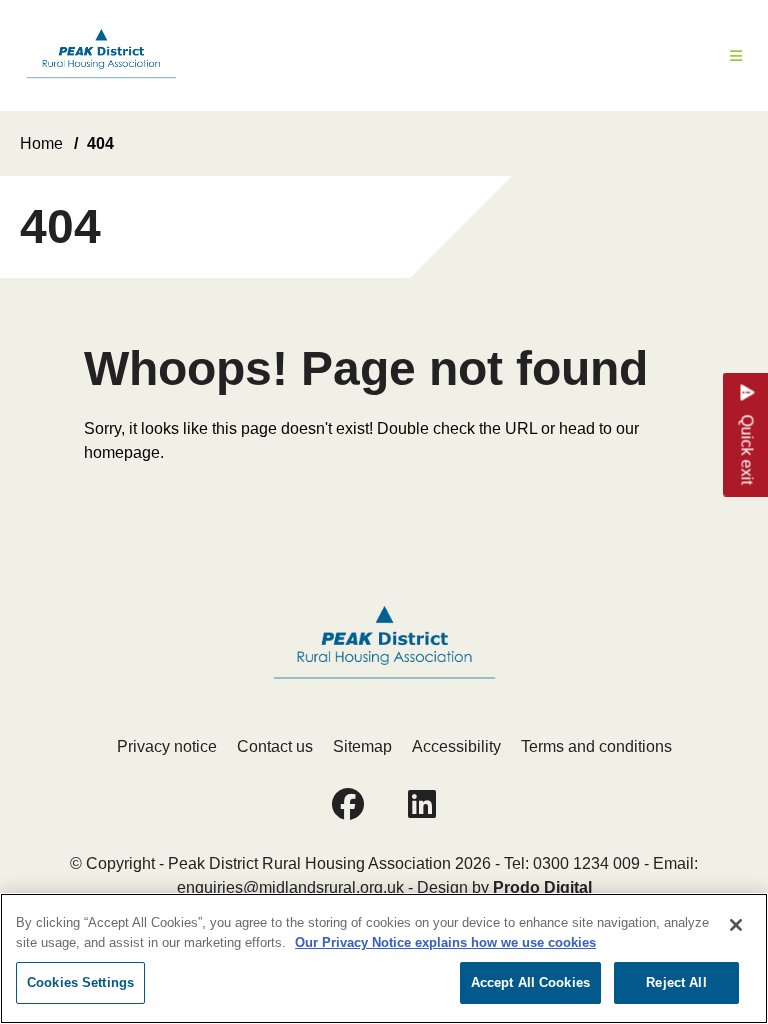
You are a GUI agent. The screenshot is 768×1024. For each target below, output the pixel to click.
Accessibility (456, 746)
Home (41, 143)
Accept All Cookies (530, 982)
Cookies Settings (80, 982)
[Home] (101, 55)
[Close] (736, 925)
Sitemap (362, 746)
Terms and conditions (596, 746)
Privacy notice (167, 746)
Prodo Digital (542, 887)
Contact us (275, 746)
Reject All (676, 982)
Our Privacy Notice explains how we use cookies (445, 942)
